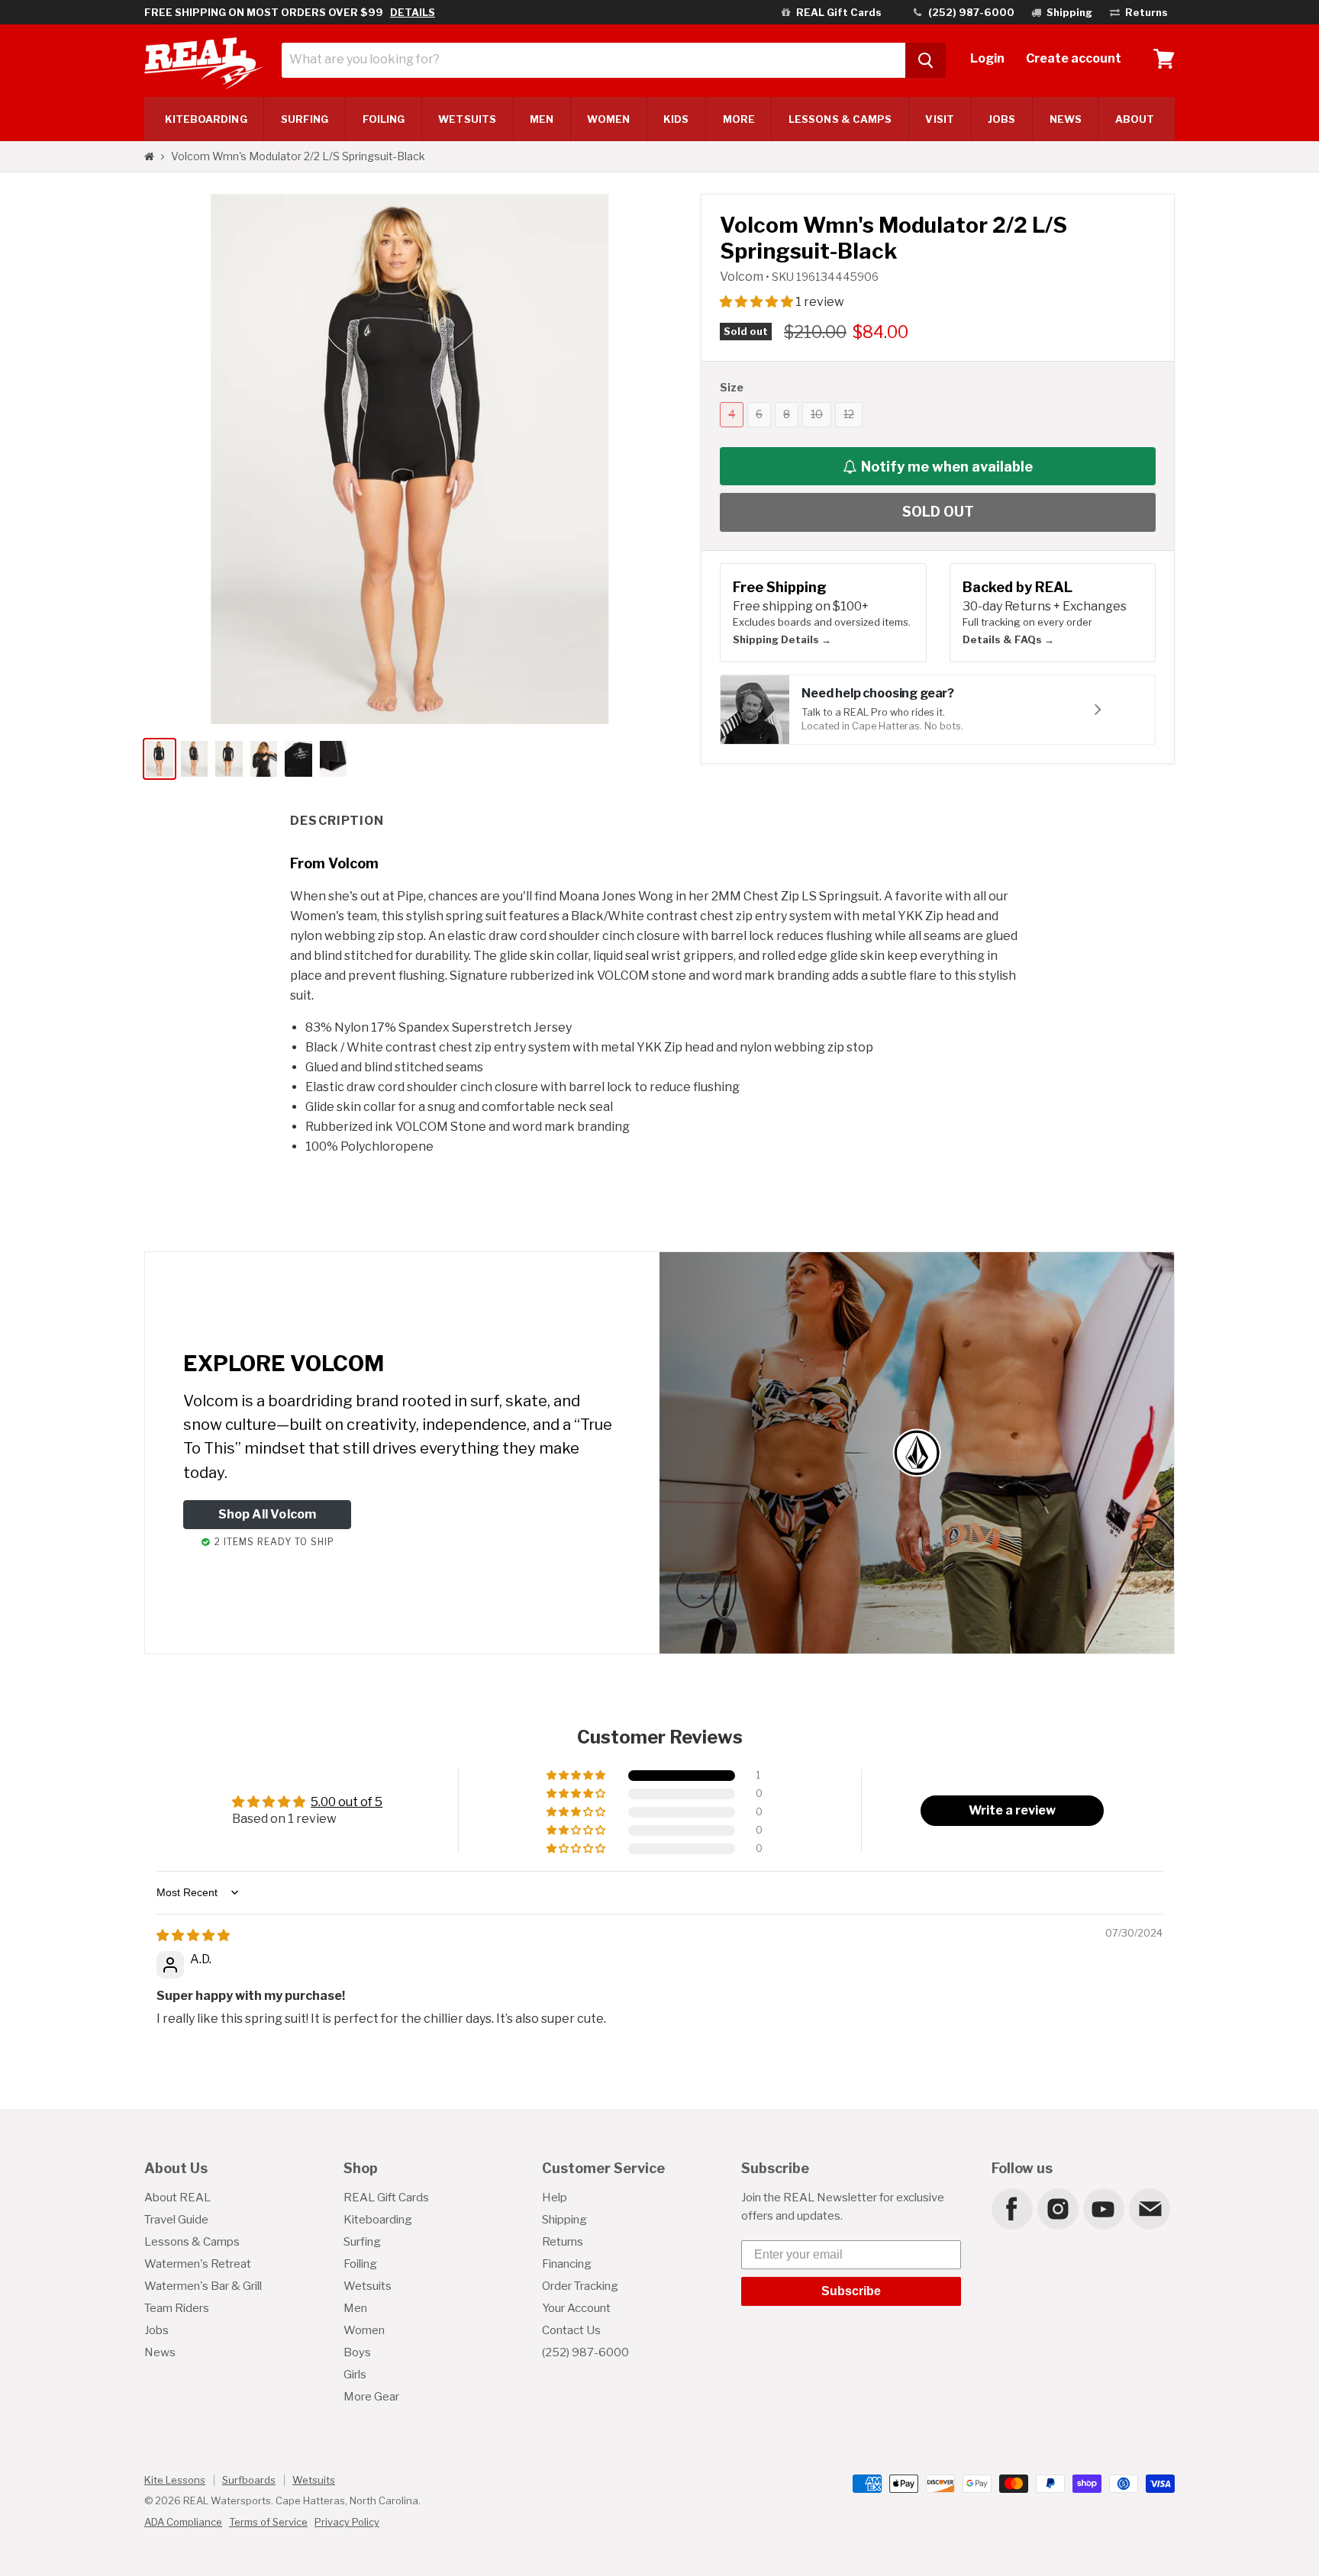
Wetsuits (467, 119)
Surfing (362, 2242)
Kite (206, 119)
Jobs (1001, 119)
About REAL (177, 2198)
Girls (355, 2375)
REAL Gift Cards (386, 2198)
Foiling (384, 119)
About (1135, 119)
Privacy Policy (347, 2522)
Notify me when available (947, 467)
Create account (1074, 58)
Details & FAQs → (1008, 639)
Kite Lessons (175, 2480)
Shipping (564, 2220)
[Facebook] (1011, 2208)
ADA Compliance (183, 2522)
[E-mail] (1149, 2208)
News (1066, 119)
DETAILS (413, 12)
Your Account (576, 2308)
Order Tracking (580, 2286)
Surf (305, 119)
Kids (676, 119)
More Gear (371, 2397)
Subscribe (851, 2291)
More (739, 119)
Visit (939, 119)
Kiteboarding (378, 2220)
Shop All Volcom (268, 1514)
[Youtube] (1103, 2208)
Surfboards (249, 2480)
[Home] (149, 156)
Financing (567, 2264)
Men (542, 119)
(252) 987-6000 (585, 2352)
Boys (357, 2352)
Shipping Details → (782, 639)
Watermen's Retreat (198, 2264)
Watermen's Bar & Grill (203, 2286)
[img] (193, 1935)
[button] (758, 302)
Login (987, 58)
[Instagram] (1057, 2208)
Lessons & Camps (840, 119)
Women (608, 119)
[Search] (926, 60)
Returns (563, 2242)
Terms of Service (268, 2522)
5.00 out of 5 (347, 1802)
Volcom (743, 277)
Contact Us (571, 2330)
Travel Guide (176, 2220)
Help (555, 2198)
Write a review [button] (1012, 1810)
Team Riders (177, 2308)
